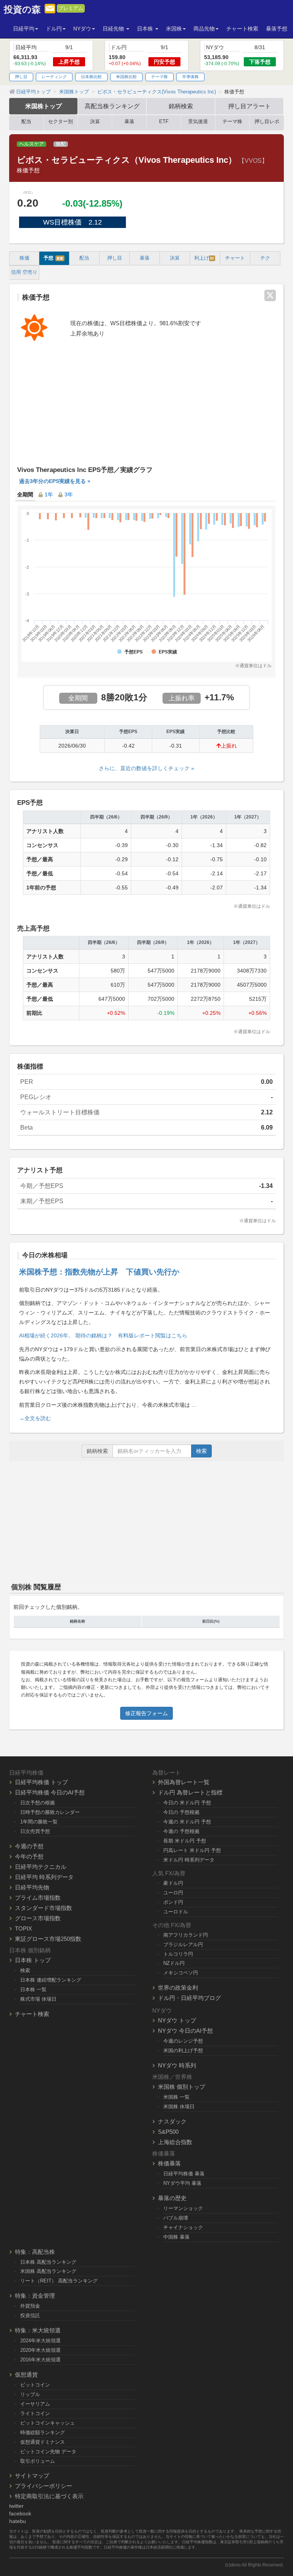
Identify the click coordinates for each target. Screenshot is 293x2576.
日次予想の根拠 (38, 1803)
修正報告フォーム (146, 1713)
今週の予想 (29, 1846)
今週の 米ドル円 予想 (187, 1822)
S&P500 (168, 2132)
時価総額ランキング (43, 2432)
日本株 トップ (33, 1960)
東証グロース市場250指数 (48, 1939)
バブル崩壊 (176, 2218)
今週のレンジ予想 (183, 2041)
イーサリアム (35, 2404)
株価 (24, 258)
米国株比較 (126, 77)
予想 (53, 258)
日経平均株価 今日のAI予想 (50, 1792)
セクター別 (60, 122)
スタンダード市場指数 (43, 1908)
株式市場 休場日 (38, 1999)
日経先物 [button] (114, 29)
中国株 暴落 (176, 2237)
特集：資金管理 (35, 2296)
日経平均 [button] (24, 29)
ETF (164, 122)
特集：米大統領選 (38, 2330)
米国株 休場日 (179, 2107)
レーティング (54, 77)
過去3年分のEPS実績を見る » (55, 481)
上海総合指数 (175, 2142)
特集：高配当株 (35, 2252)
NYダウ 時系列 (177, 2065)
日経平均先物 (32, 1887)
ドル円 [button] (54, 29)
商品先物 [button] (204, 29)
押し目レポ (267, 122)
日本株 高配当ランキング (48, 2262)
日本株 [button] (146, 29)
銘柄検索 (181, 106)
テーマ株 (159, 77)
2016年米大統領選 (40, 2360)
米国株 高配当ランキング (48, 2271)
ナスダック (172, 2121)
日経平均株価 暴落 (184, 2174)
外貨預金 (30, 2306)
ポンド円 (173, 1902)
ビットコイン (35, 2385)
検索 (201, 1451)
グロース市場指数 (38, 1918)
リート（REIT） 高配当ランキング (59, 2281)
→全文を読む (35, 1418)
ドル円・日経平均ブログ (189, 1998)
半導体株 (190, 77)
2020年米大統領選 (40, 2350)
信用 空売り (24, 272)
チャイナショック (183, 2227)
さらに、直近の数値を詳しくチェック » (146, 768)
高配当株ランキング (112, 106)
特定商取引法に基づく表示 (49, 2496)
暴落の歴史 (172, 2198)
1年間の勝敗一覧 (39, 1822)
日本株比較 (91, 77)
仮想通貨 (26, 2375)
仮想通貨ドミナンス (43, 2442)
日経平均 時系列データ (44, 1877)
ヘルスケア (31, 144)
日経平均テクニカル (41, 1867)
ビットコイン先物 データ (48, 2452)
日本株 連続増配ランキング (51, 1980)
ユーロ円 (173, 1893)
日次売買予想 (35, 1831)
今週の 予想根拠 (181, 1831)
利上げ (204, 258)
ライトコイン (35, 2413)
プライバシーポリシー (43, 2486)
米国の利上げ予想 (183, 2050)
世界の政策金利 (178, 1988)
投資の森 (22, 10)
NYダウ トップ (177, 2020)
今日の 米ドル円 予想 (187, 1803)
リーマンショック (183, 2208)
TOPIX (23, 1928)
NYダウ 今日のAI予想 (185, 2031)
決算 (95, 122)
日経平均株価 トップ (41, 1782)
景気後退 (198, 122)
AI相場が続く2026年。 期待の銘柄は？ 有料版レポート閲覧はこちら (103, 1335)
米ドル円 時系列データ (189, 1860)
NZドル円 (174, 1963)
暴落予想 (277, 29)
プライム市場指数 (38, 1898)
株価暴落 (169, 2163)
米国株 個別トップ (182, 2087)
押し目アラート (250, 106)
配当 (26, 122)
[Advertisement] (146, 408)
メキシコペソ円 (181, 1973)
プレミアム (71, 8)
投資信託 (30, 2315)
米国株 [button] (174, 29)
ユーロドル (176, 1912)
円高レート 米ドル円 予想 (192, 1850)
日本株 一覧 (33, 1989)
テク (265, 258)
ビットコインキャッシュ (47, 2423)
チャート (235, 258)
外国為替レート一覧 (184, 1782)
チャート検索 (242, 29)
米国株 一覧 (176, 2097)
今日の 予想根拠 (181, 1812)
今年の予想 (29, 1856)
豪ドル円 (173, 1883)
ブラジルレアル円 (183, 1944)
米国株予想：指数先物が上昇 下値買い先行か (99, 1272)
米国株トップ (43, 106)
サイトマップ (32, 2476)
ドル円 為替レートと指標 (190, 1792)
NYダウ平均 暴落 (182, 2183)
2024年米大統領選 (40, 2341)
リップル (30, 2394)
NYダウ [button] (82, 29)
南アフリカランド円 (186, 1935)
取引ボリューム (38, 2461)
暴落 (129, 122)
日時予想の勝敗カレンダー (50, 1812)
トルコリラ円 (178, 1954)
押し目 (21, 77)
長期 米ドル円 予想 (185, 1841)
